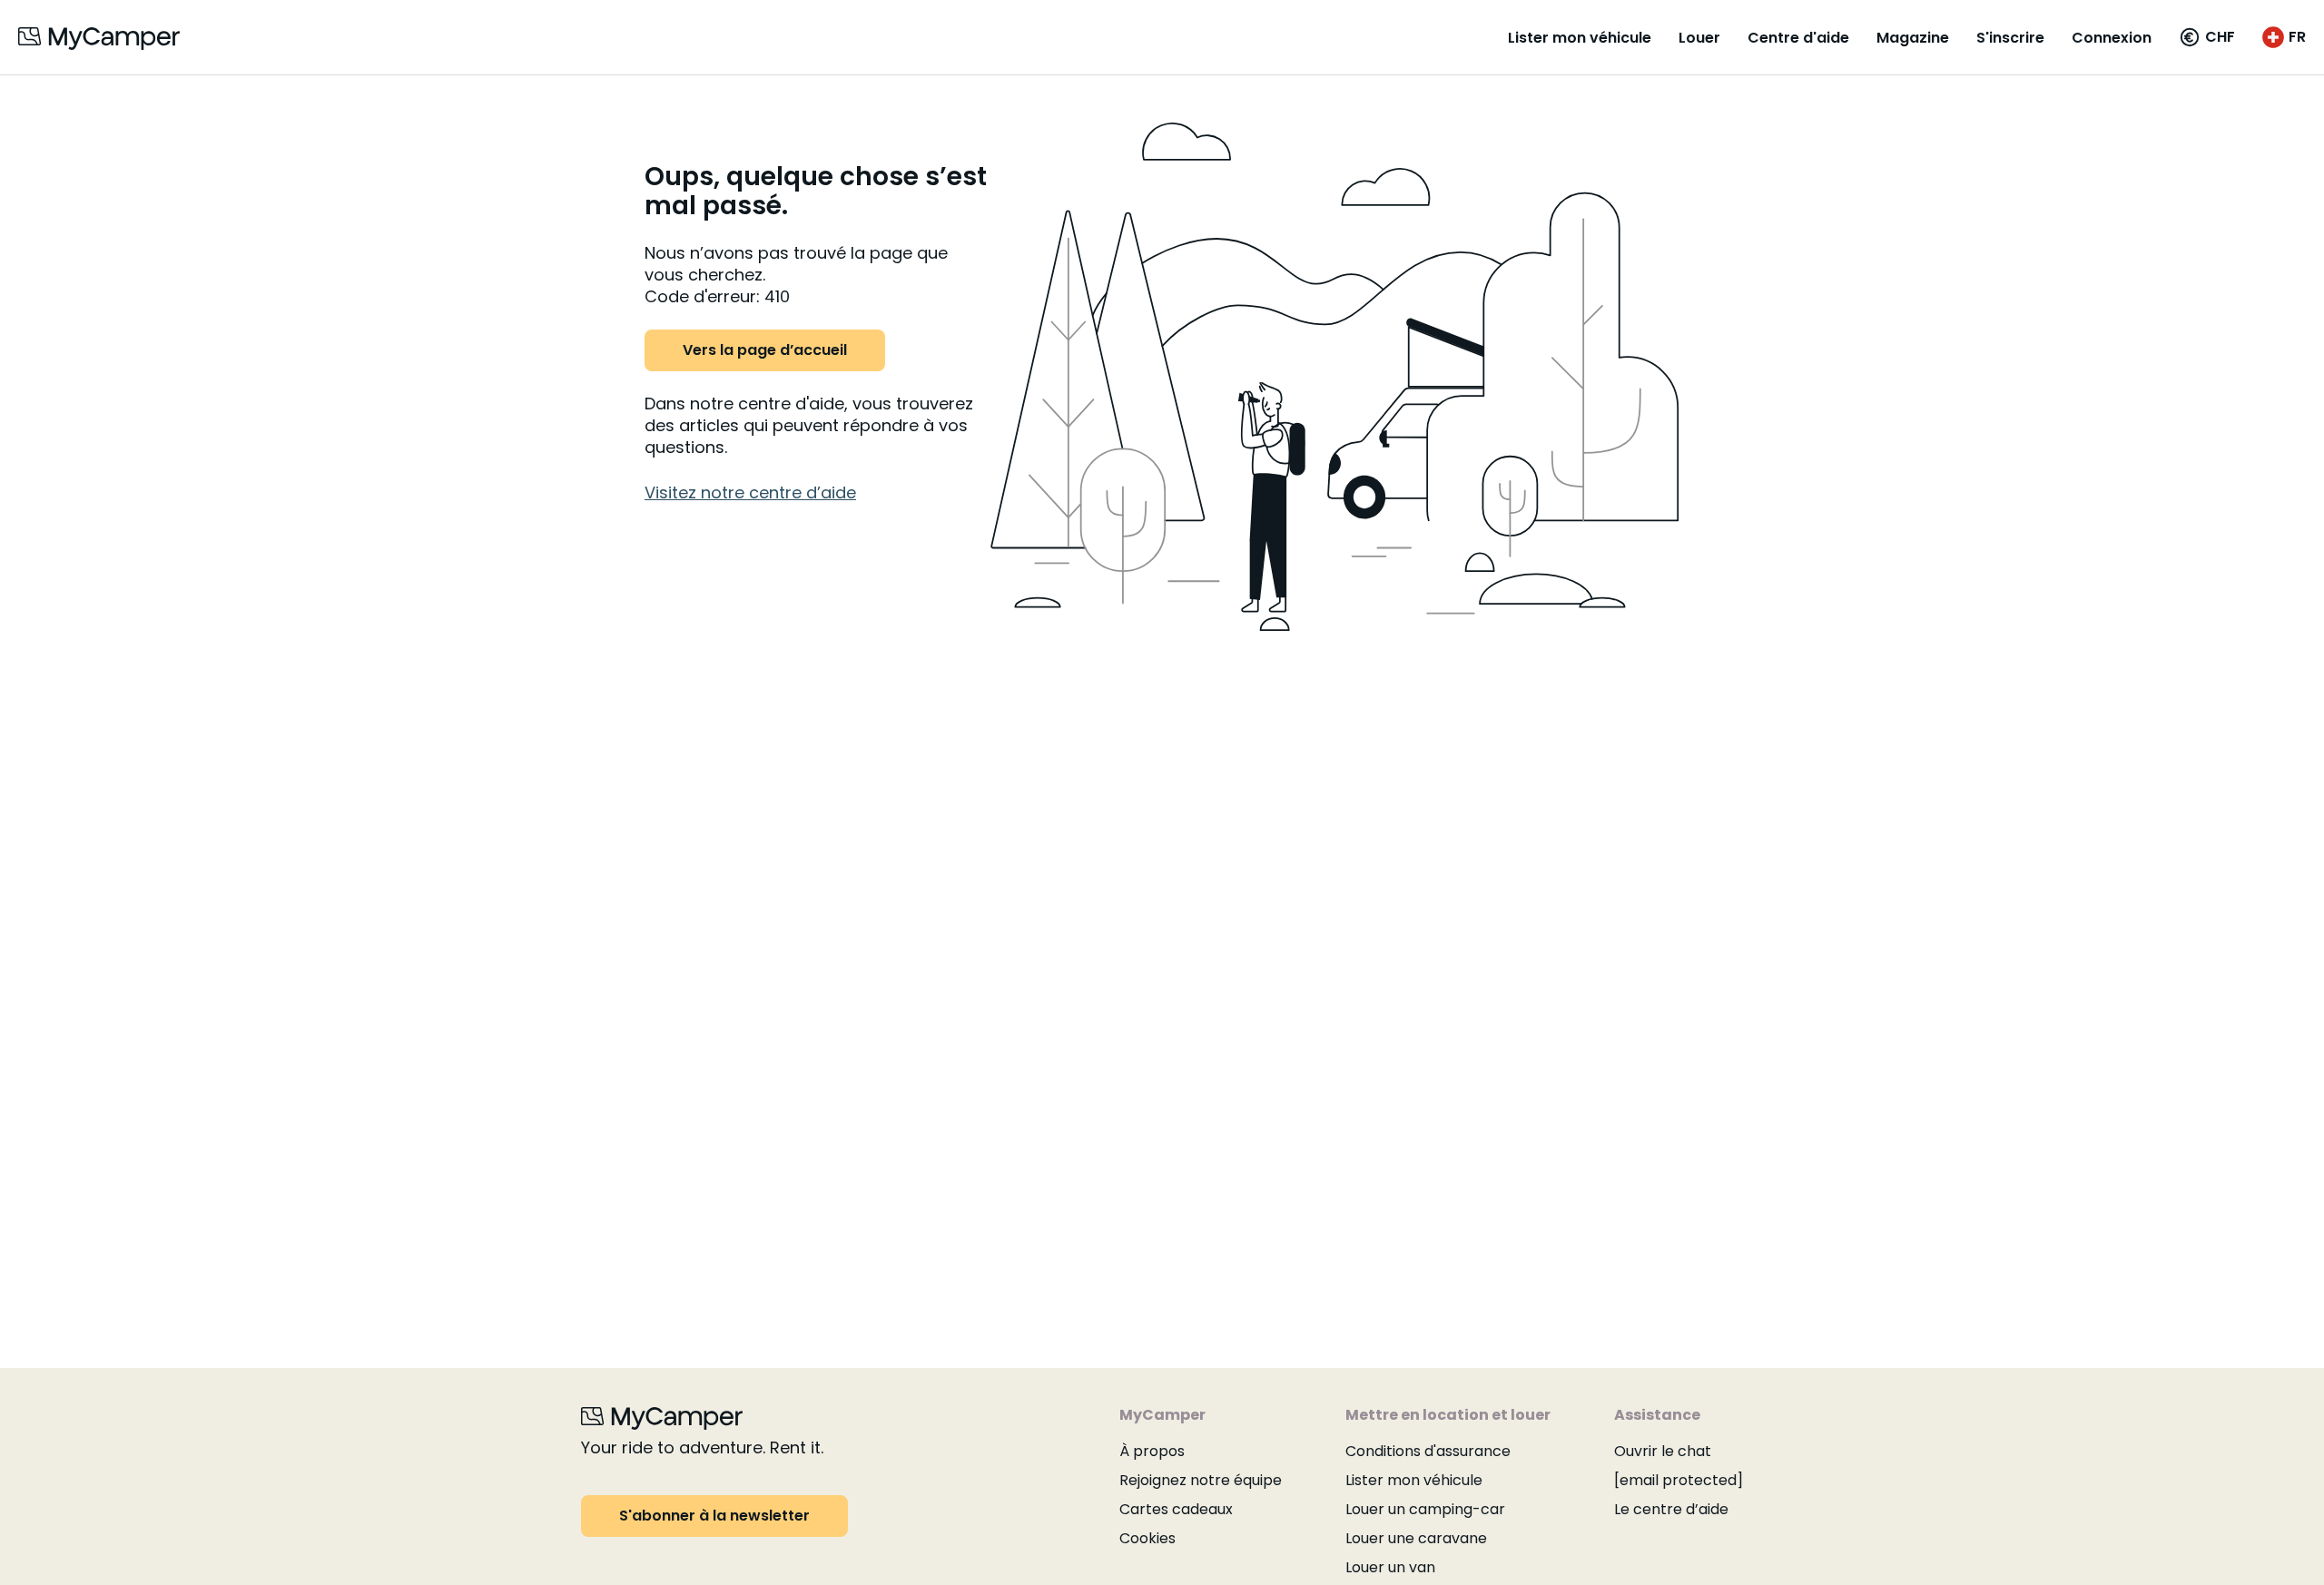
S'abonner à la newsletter (714, 1516)
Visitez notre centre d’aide (750, 492)
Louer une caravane (1416, 1538)
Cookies (1147, 1538)
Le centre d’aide (1671, 1509)
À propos (1152, 1451)
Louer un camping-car (1425, 1509)
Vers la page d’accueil (765, 350)
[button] (2207, 37)
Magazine (1913, 38)
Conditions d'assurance (1428, 1451)
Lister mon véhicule (1580, 38)
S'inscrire (2010, 38)
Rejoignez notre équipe (1201, 1480)
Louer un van (1390, 1567)
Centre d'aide (1798, 38)
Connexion (2112, 38)
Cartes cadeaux (1176, 1509)
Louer (1699, 38)
